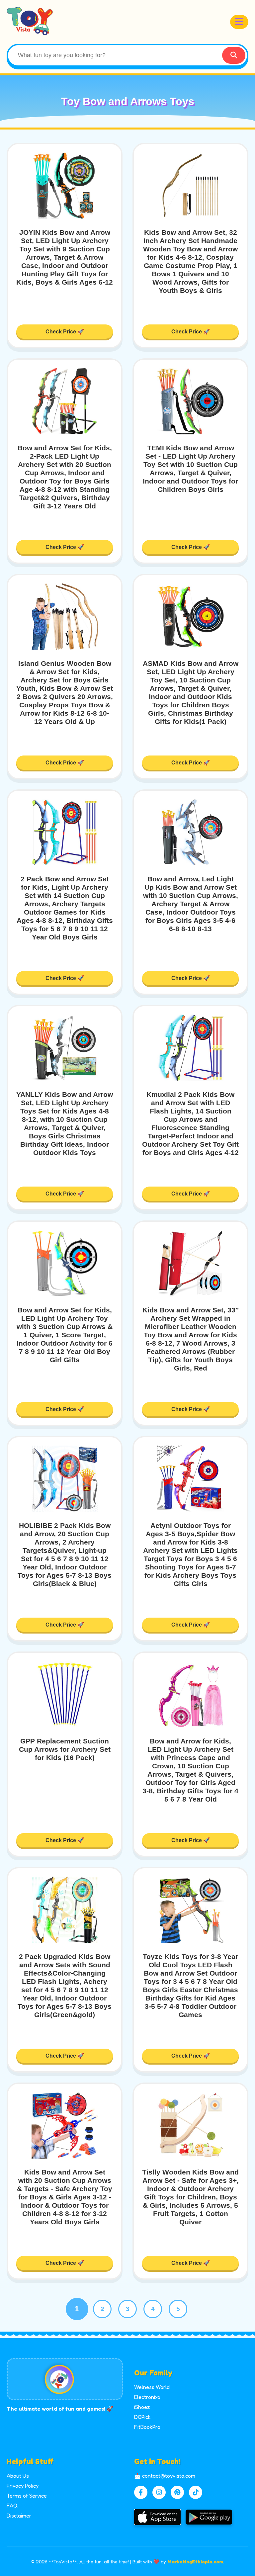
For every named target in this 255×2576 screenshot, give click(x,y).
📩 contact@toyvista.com (165, 2476)
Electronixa (147, 2397)
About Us (18, 2476)
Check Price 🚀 (65, 332)
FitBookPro (147, 2427)
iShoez (142, 2407)
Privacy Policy (23, 2486)
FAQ (12, 2506)
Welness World (152, 2387)
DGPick (142, 2417)
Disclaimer (19, 2516)
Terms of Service (27, 2496)
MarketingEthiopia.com (195, 2562)
